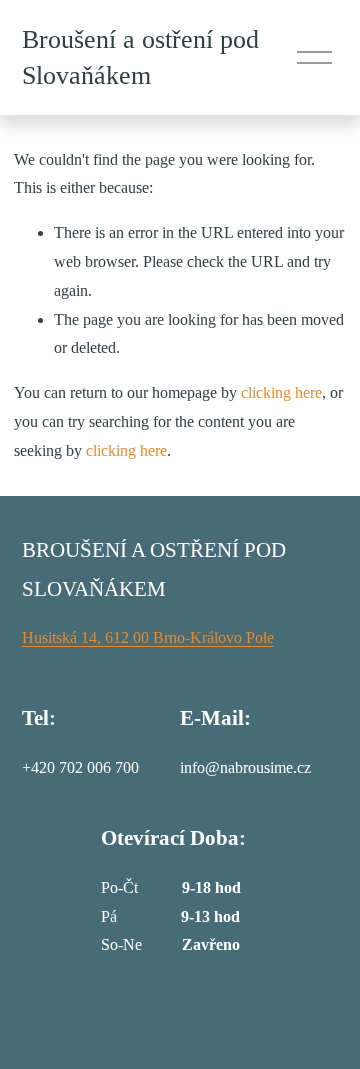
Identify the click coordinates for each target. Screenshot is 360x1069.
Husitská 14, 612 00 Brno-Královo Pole (148, 637)
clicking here (281, 392)
